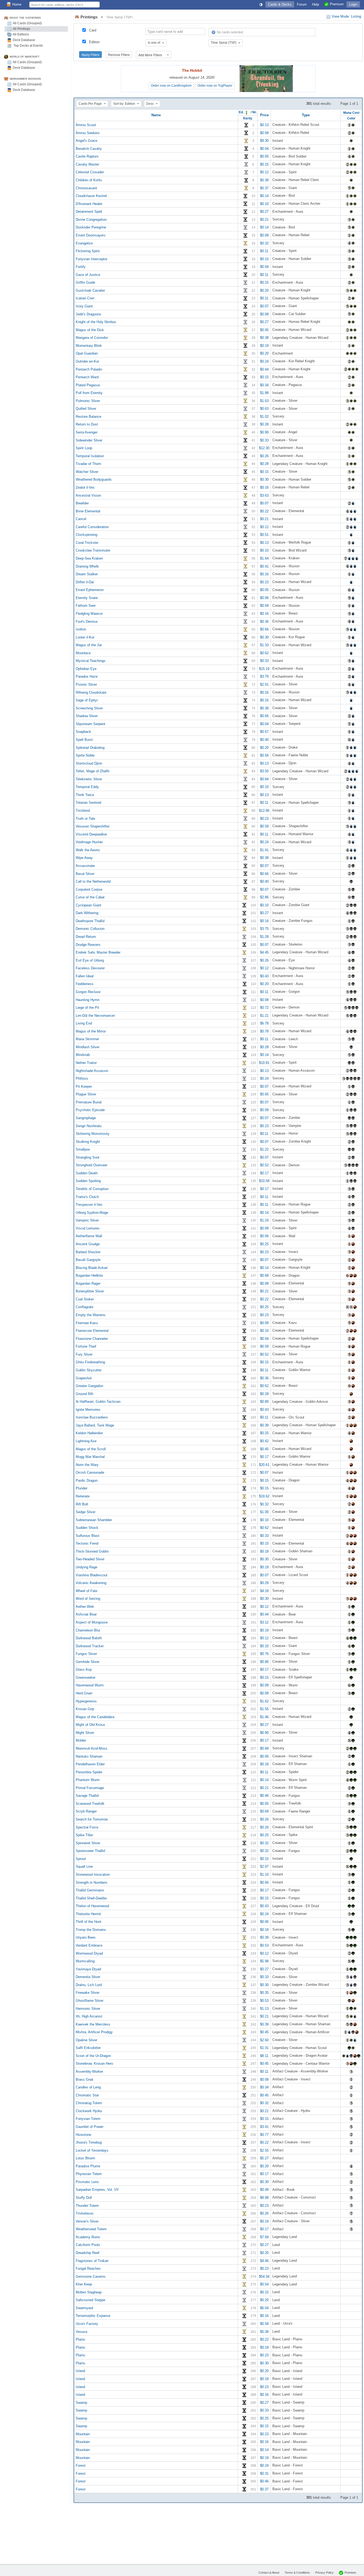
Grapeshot (84, 1378)
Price (264, 115)
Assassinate (85, 866)
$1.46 (264, 1717)
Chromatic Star (87, 2095)
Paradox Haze (87, 676)
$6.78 (264, 1023)
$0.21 (264, 219)
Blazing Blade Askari (92, 1267)
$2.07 (264, 1866)
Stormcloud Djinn (89, 763)
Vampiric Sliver (87, 1220)
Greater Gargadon (89, 1386)
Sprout (81, 1858)
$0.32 (264, 243)
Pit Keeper (84, 1086)
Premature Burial (89, 1102)
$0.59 (264, 826)
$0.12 (264, 172)
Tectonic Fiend (87, 1543)
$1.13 (264, 2008)
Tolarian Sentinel (88, 803)
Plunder (82, 1488)
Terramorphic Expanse (93, 2316)
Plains (80, 2339)
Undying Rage (86, 1567)
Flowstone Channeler (92, 1338)
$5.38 (264, 2331)
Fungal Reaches (88, 2268)
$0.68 (264, 1275)
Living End (84, 1023)
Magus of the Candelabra (95, 1717)
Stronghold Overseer (92, 1165)
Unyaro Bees (86, 1937)
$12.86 (264, 811)
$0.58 (264, 2324)
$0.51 (264, 535)
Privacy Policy (324, 2573)
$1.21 (264, 1015)
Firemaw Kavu (87, 1323)
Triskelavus (85, 2213)
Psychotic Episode (90, 1110)
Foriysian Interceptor (92, 259)
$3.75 (264, 929)
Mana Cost (351, 113)
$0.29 (264, 1583)
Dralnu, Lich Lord (89, 1985)
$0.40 (264, 740)
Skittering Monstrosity (93, 1134)
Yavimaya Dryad (88, 1969)
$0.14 (264, 196)
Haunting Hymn (88, 1000)
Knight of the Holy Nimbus (96, 322)
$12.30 (264, 448)
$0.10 (264, 204)
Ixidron (81, 629)
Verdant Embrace (89, 1945)
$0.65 (264, 1094)
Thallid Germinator (90, 1890)
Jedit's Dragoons (88, 314)
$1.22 (264, 1149)
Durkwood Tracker (90, 1646)
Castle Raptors (87, 156)
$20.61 (264, 1464)
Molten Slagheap (89, 2292)
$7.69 (264, 2237)
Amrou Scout (86, 125)
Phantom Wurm (88, 1780)
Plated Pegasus (88, 385)
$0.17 (264, 1173)
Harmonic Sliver (88, 2008)
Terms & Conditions (297, 2573)
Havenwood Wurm (90, 1685)
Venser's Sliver (87, 2221)
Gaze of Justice (88, 274)
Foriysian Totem (88, 2119)
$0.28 (264, 424)
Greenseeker (86, 1677)
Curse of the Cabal (90, 897)
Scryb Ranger (86, 1811)
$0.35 (264, 1993)
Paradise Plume (88, 2166)
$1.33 (264, 645)
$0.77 (264, 2134)
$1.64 (264, 558)
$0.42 (264, 1441)
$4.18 (264, 1591)
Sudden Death (87, 1173)
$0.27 (264, 212)
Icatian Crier (85, 298)
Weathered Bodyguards (94, 479)
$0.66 (264, 629)
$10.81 (264, 1063)
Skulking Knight (88, 1141)
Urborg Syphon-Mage (92, 1212)
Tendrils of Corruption (92, 1189)
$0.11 (264, 251)
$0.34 (264, 385)
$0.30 (264, 479)
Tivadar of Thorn (88, 464)
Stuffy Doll (84, 2198)
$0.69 (264, 1811)
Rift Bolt (82, 1504)
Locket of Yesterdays (92, 2150)
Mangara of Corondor (92, 338)
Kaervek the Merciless (93, 2024)
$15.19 (264, 668)
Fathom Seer (86, 606)
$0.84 (264, 779)
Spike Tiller (84, 1835)
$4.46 (264, 2260)
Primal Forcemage (90, 1788)
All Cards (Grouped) (27, 23)
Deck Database (24, 40)
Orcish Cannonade (90, 1472)
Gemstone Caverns (91, 2276)
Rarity (248, 118)
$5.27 (264, 2158)
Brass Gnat (84, 2079)
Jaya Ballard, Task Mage (95, 1425)
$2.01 (264, 684)
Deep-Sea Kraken (89, 558)
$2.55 (264, 2150)
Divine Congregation (91, 219)
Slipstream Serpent (90, 724)
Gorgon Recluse (88, 992)
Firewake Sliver (88, 1993)
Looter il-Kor (85, 637)
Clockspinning (86, 535)
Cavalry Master (87, 164)
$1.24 (264, 1220)
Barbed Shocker (88, 1252)
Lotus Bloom (85, 2158)
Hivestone (83, 2134)
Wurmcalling (85, 1961)
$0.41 (264, 566)
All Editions (21, 34)
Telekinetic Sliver (89, 779)
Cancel (81, 519)
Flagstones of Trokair (92, 2260)
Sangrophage (86, 1118)
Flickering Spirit (88, 251)
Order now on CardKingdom (171, 86)
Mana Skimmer (87, 1039)
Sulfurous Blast (88, 1535)
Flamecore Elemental (92, 1331)
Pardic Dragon (87, 1480)
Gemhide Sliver (88, 1661)
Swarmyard (84, 2308)
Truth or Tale (85, 818)
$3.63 (264, 495)
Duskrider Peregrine (91, 227)
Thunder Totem (87, 2205)
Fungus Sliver (86, 1654)
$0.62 (264, 653)
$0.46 (264, 1796)
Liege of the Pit (87, 1008)
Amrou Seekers (88, 133)
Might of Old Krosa (90, 1725)
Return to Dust (87, 424)
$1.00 (264, 1512)
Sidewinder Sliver (89, 440)
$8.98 (264, 2198)
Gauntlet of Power (90, 2127)
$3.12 (264, 1622)
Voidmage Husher (89, 842)
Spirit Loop (84, 448)
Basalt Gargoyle (88, 1260)
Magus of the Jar (89, 645)
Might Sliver (85, 1732)
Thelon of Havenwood (92, 1906)
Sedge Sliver (86, 1512)
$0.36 (264, 621)
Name (156, 115)
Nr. (254, 112)
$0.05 (264, 156)
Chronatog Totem (89, 2103)
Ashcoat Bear (86, 1614)
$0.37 (264, 188)
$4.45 (264, 952)
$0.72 (264, 1008)
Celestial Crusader (90, 172)
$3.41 (264, 2127)
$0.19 (264, 345)
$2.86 (264, 897)
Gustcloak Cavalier (90, 290)
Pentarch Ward (87, 377)
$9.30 (264, 141)
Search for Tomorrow (92, 1819)
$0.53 (264, 1945)
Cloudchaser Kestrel (91, 196)
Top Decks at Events (28, 46)
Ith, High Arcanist (89, 2016)
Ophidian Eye (86, 668)
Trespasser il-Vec (89, 1205)
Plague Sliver (86, 1094)
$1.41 (264, 850)
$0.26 (264, 456)
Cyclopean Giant (88, 905)
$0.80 (264, 1402)
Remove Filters (119, 55)
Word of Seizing (88, 1599)
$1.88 (264, 393)
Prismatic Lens (87, 2182)
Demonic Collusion (90, 929)
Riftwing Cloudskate (91, 692)
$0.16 (264, 487)
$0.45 (264, 330)
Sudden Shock (87, 1528)
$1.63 (264, 401)
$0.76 (264, 1654)
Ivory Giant (84, 306)
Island (80, 2371)
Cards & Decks (280, 4)
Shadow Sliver (87, 716)
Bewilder (82, 503)
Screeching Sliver (89, 708)
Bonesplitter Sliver (90, 1291)
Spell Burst (84, 740)
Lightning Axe (86, 1441)
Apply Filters (90, 55)
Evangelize (84, 243)
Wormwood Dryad (89, 1953)
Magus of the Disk (90, 330)
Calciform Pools (88, 2245)
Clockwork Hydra (89, 2111)
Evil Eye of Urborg (90, 960)
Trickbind (83, 811)
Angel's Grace (86, 141)
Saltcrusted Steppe (90, 2300)
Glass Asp (84, 1669)
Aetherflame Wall (89, 1236)
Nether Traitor (86, 1063)
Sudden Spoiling (88, 1181)
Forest (81, 2466)
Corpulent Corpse (89, 889)
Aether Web (85, 1606)
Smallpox (83, 1149)
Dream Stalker (87, 574)
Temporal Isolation (90, 456)
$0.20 (264, 290)
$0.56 (264, 755)
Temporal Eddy (87, 787)
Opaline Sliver (86, 2040)
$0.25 (264, 1244)
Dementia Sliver (88, 1977)
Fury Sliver (84, 1354)
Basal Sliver (85, 873)
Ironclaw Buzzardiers (92, 1417)
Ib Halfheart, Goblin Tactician (98, 1402)
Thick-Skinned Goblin (92, 1551)
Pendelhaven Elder (90, 1764)
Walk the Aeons (88, 850)
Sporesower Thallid (90, 1851)
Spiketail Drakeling (90, 747)
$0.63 (264, 409)
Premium (350, 2573)
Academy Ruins (88, 2237)
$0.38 (264, 180)
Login (353, 4)
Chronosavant (86, 188)
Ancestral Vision (88, 495)
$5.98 (264, 1961)
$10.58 (264, 1181)
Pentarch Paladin (89, 369)
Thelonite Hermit (88, 1914)
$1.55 (264, 1709)
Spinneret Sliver (88, 1843)
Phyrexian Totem (89, 2174)
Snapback (83, 732)
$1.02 (264, 416)
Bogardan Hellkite (89, 1275)
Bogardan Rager (88, 1283)
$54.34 (264, 2276)
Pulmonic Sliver (88, 401)
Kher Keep (84, 2284)
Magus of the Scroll (91, 1449)
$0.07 (264, 306)
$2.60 (264, 2040)
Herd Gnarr (84, 1693)
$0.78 (264, 1031)
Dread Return (86, 937)
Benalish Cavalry (89, 148)
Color (351, 118)
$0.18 (264, 1551)
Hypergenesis (86, 1701)
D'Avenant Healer (89, 204)
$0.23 (264, 582)
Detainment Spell (89, 212)
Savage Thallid (87, 1796)
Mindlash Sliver (88, 1047)
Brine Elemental (88, 511)
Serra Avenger (87, 432)
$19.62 (264, 1496)
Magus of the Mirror (91, 1031)
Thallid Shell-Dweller (91, 1898)
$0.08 (264, 133)
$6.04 (264, 2308)
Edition (94, 42)
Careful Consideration (92, 527)
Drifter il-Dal (85, 582)
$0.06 (264, 598)
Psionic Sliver (86, 684)
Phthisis (82, 1078)
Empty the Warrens (91, 1315)
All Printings (21, 29)
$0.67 (264, 732)
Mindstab (83, 1055)
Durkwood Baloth (89, 1638)
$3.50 (264, 771)
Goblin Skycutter (89, 1370)
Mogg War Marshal (90, 1457)
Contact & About (269, 2573)
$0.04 (264, 148)
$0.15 (264, 164)
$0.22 (264, 511)
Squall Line (84, 1866)
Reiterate (83, 1496)
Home (17, 4)
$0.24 (264, 361)
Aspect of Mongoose (92, 1622)
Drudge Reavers (88, 944)
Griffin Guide (85, 282)
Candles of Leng (88, 2087)
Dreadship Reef (88, 2253)
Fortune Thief (86, 1346)
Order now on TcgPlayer (215, 86)
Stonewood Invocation (93, 1874)
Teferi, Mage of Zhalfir (93, 771)
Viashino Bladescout (92, 1575)
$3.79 (264, 676)
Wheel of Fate (86, 1591)
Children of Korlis (89, 180)
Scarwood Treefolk (90, 1803)
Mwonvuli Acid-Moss (92, 1748)
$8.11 (264, 2055)
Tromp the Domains (91, 1929)
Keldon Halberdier (89, 1433)
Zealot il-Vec (85, 487)
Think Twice (85, 795)
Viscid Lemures (88, 1228)
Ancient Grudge (88, 1244)
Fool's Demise (87, 621)
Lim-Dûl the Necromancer (95, 1015)
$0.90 (264, 432)
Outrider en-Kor (87, 361)
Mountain (83, 2434)
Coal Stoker (85, 1299)
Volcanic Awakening (91, 1583)
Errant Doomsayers (91, 235)
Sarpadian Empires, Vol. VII (97, 2190)
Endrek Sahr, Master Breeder (98, 952)
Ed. (242, 112)
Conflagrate (84, 1307)
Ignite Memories (88, 1409)
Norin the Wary (87, 1464)
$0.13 (264, 125)
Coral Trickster (87, 542)
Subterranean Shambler (94, 1520)
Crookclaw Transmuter (93, 550)
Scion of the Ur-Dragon (93, 2055)
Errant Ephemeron (90, 590)
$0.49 (264, 2190)
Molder (81, 1740)
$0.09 (264, 1110)
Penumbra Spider (89, 1772)
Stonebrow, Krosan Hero (94, 2063)
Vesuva (81, 2331)
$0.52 (264, 1165)
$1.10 (264, 1874)
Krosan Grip (85, 1709)
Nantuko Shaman (89, 1756)
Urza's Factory (87, 2324)
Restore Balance (88, 416)
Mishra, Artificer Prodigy (94, 2032)
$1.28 (264, 937)
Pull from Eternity (89, 393)
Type (306, 115)
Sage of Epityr (87, 700)
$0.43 (264, 976)
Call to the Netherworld (93, 881)
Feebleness (85, 984)
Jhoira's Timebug (89, 2142)
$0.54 (264, 2284)
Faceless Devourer (90, 968)
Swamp (81, 2402)
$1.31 (264, 2048)
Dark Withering (87, 913)
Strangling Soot (88, 1157)
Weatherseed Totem (91, 2229)
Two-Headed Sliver (90, 1559)
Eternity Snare (87, 598)
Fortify (81, 267)
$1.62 (264, 1701)
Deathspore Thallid (90, 921)
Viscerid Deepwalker (91, 834)
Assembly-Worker (89, 2071)
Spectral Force (87, 1827)
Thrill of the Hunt (88, 1922)
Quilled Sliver (86, 409)
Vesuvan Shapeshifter (93, 826)
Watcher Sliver (87, 471)
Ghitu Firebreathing (90, 1362)
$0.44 (264, 369)
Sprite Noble (85, 755)
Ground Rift (84, 1394)
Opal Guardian (87, 353)
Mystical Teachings (91, 661)
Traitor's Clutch (87, 1197)
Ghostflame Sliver (90, 2001)
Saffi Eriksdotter (88, 2048)
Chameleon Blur (88, 1630)
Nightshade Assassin (92, 1070)
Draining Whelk (87, 566)
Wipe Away (84, 858)
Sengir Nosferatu (89, 1126)
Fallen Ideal (85, 976)
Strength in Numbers (92, 1882)
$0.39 (264, 1425)
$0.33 (264, 440)
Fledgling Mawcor (89, 614)
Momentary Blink (89, 345)
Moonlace (83, 653)
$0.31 (264, 2473)
